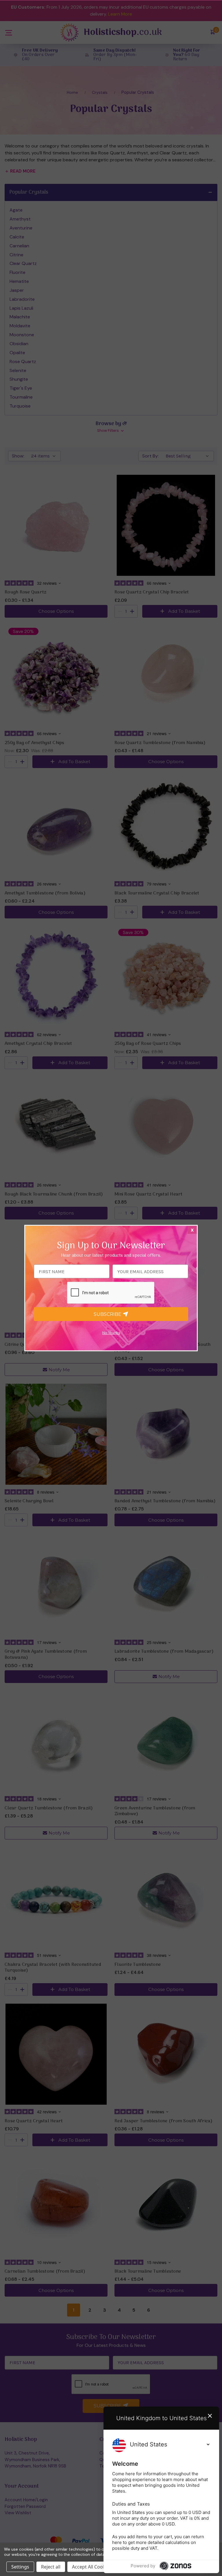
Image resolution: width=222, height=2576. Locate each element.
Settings (20, 2567)
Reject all (51, 2567)
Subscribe (108, 1314)
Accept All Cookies (92, 2567)
